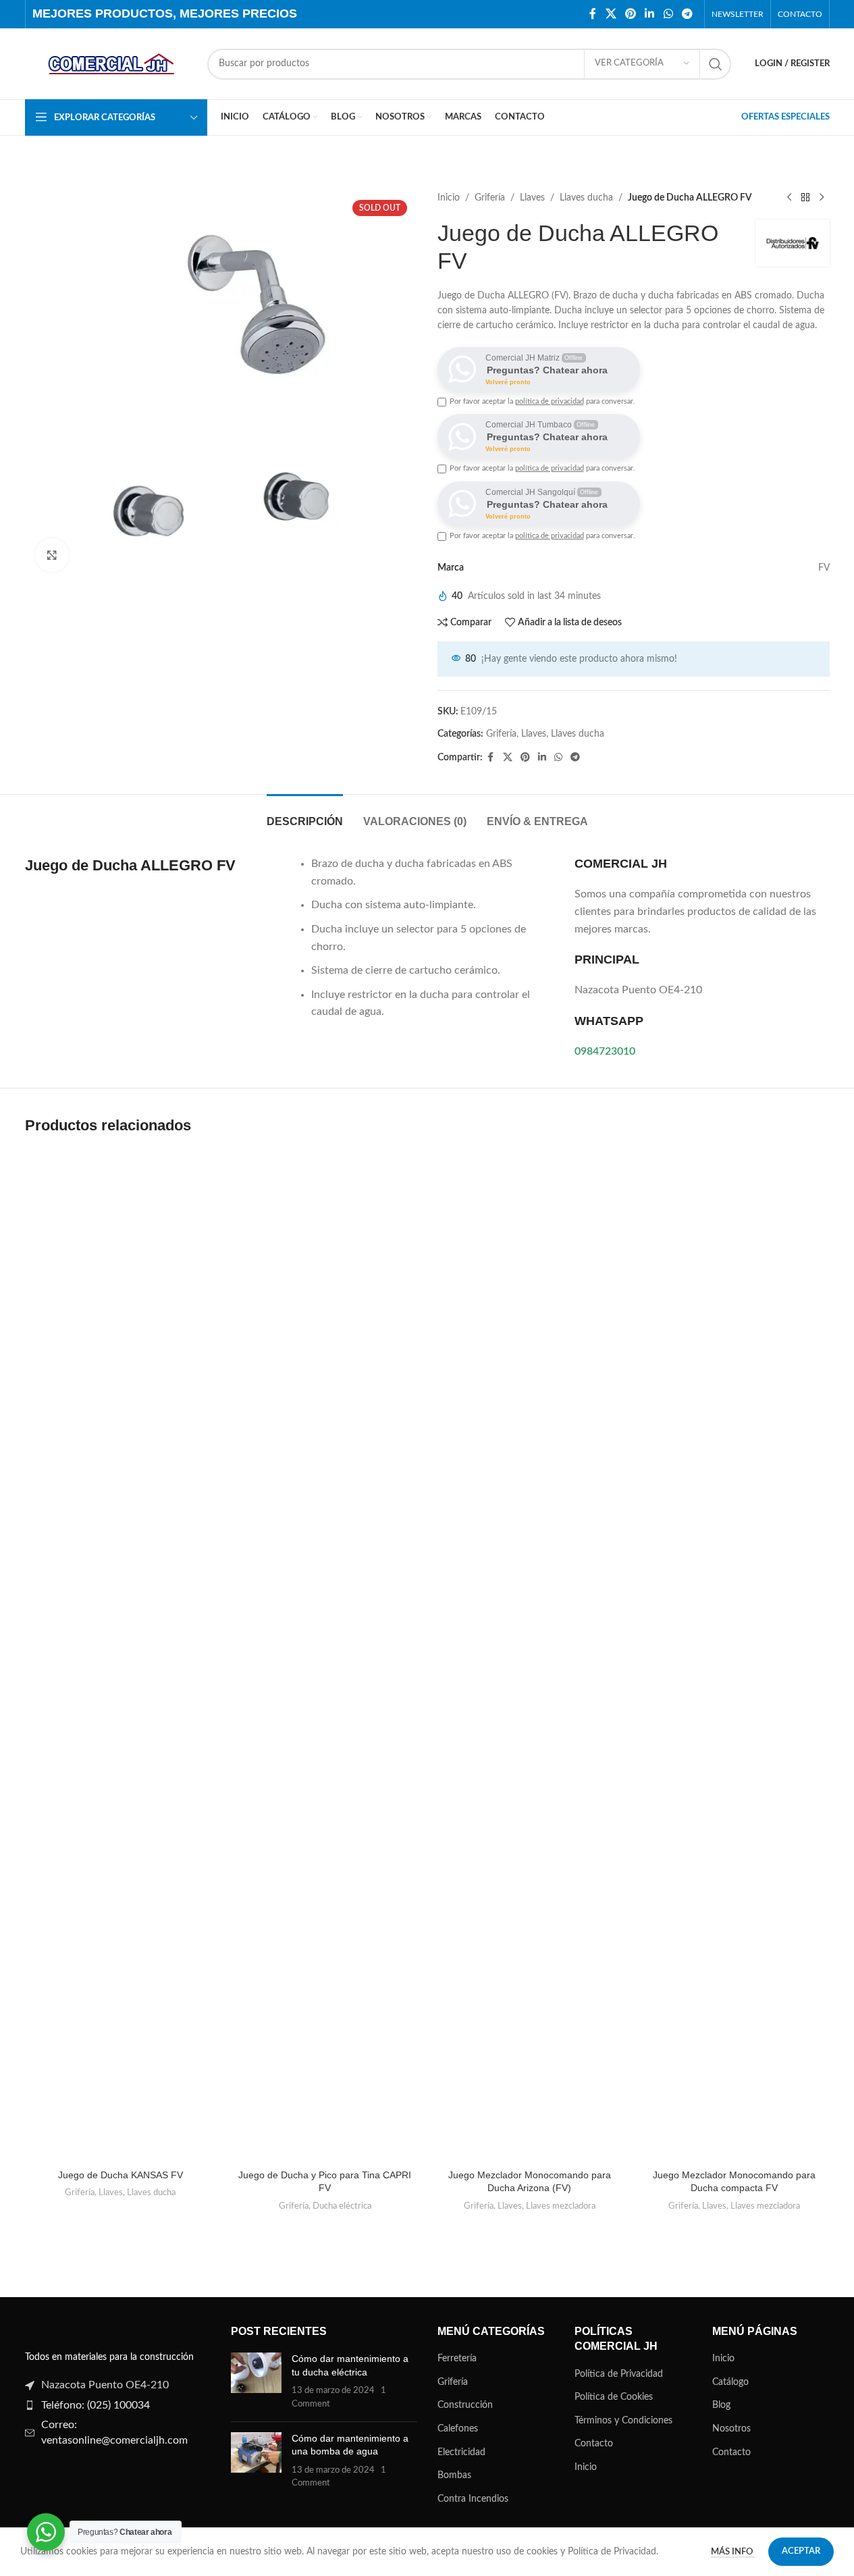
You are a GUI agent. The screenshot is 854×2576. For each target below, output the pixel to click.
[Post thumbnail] (256, 2382)
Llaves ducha (586, 198)
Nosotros (731, 2429)
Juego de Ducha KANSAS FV (121, 2175)
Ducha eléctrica (342, 2206)
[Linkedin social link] (650, 14)
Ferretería (457, 2359)
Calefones (458, 2429)
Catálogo (730, 2382)
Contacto (594, 2444)
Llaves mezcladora (561, 2206)
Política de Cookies (614, 2397)
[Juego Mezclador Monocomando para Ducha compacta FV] (734, 1656)
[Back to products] (805, 198)
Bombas (454, 2475)
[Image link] (69, 2330)
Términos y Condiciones (623, 2421)
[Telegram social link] (687, 14)
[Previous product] (789, 198)
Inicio (449, 198)
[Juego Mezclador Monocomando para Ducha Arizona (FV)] (530, 1656)
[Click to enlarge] (52, 555)
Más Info (733, 2552)
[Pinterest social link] (630, 14)
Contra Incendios (473, 2499)
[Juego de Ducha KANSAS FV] (121, 1656)
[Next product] (822, 198)
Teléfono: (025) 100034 (96, 2405)
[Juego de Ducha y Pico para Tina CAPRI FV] (325, 1656)
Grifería (490, 198)
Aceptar (801, 2551)
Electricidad (461, 2452)
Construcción (465, 2405)
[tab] (305, 815)
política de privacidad (550, 401)
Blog (721, 2405)
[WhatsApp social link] (668, 14)
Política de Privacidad (619, 2374)
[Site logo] (109, 63)
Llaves (532, 198)
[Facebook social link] (593, 14)
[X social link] (611, 14)
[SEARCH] (716, 64)
